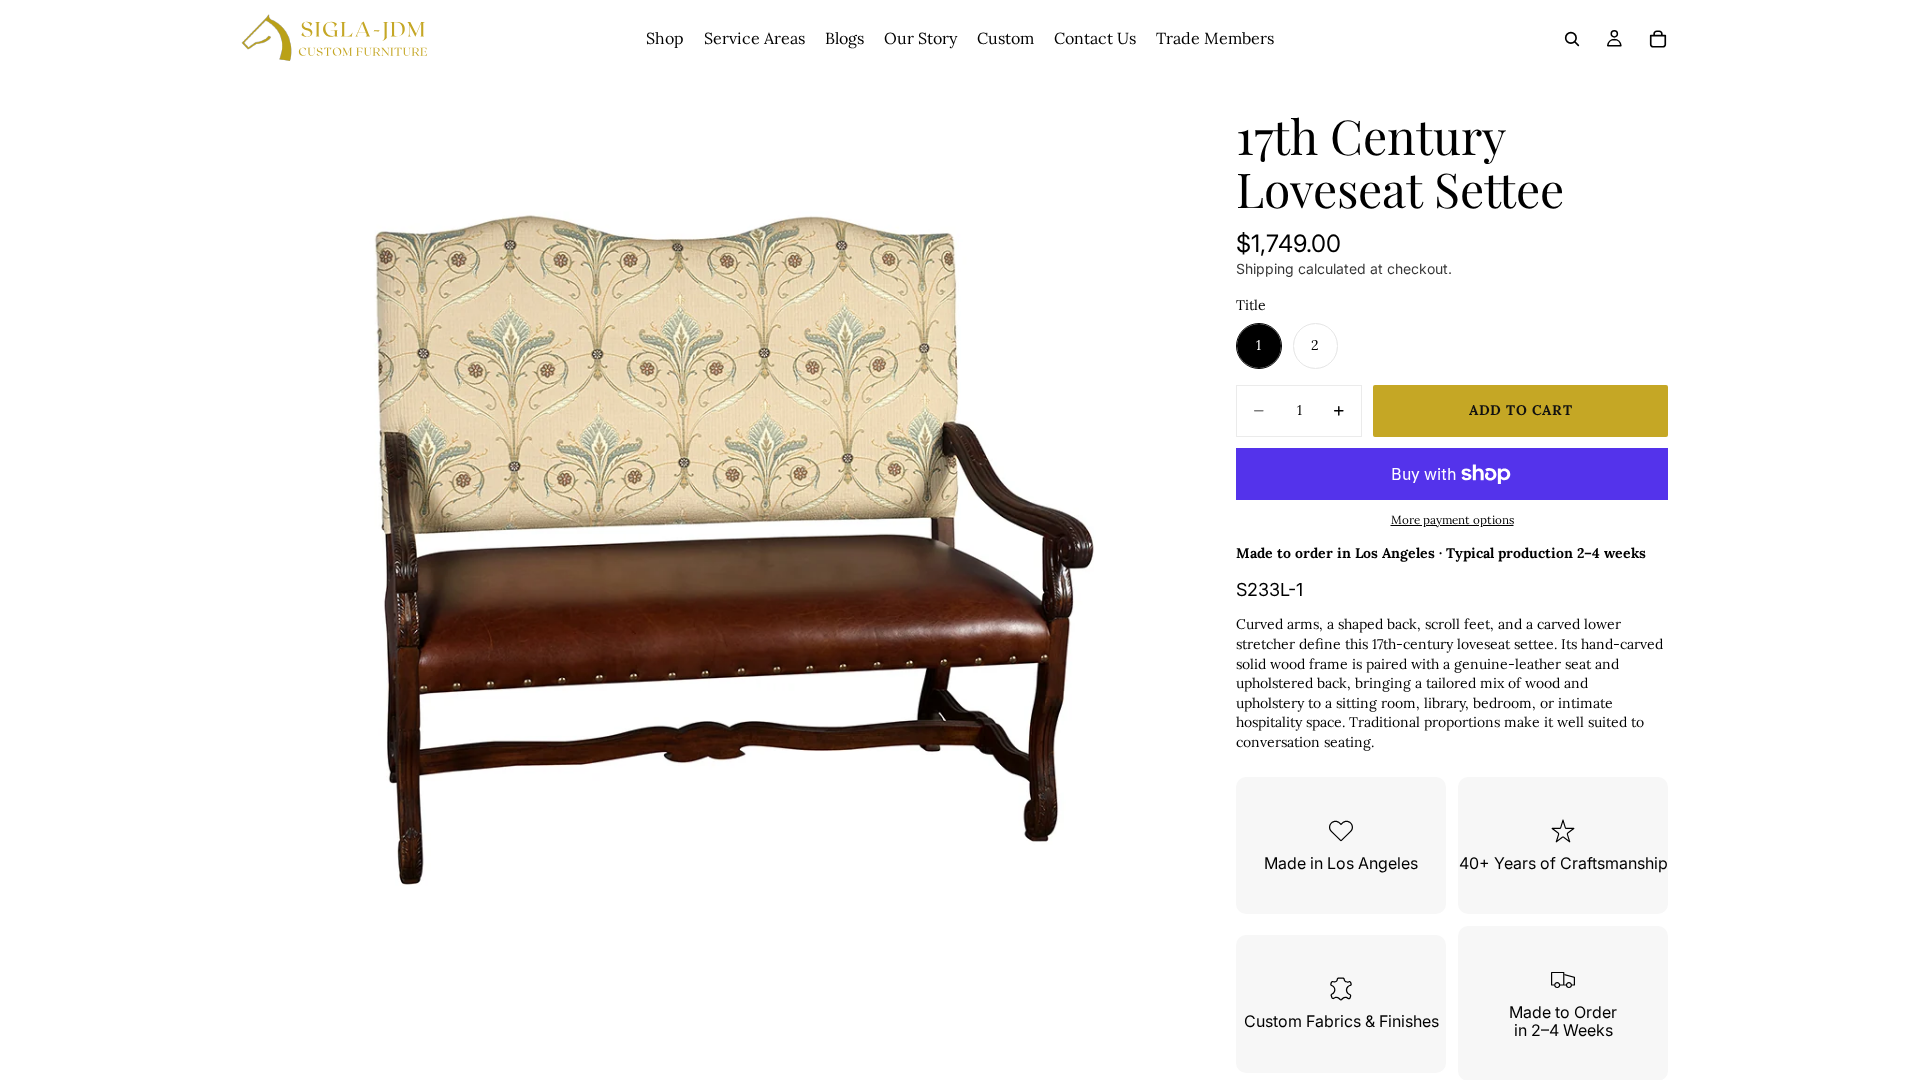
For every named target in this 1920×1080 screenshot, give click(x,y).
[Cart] (1658, 39)
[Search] (1572, 39)
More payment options (1452, 519)
